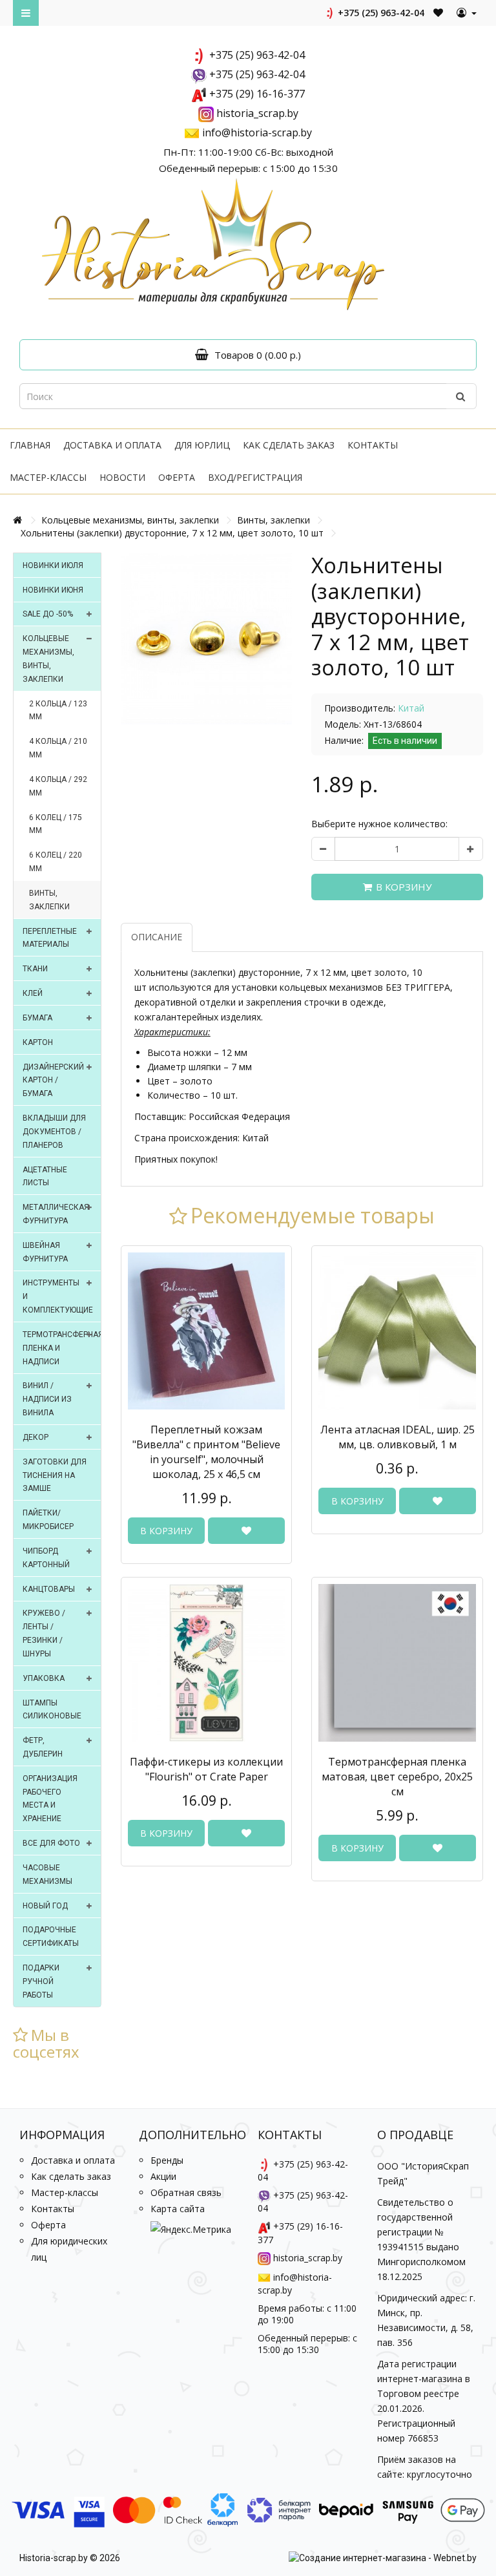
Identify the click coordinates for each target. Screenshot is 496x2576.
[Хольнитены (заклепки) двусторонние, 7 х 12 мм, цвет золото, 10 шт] (207, 639)
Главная (30, 445)
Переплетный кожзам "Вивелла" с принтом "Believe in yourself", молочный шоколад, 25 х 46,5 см (206, 1452)
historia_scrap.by (257, 113)
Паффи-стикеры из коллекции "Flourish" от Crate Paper (206, 1769)
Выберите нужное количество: (379, 824)
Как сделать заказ (289, 445)
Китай (411, 708)
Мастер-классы (48, 477)
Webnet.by (455, 2558)
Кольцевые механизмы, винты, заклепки (130, 520)
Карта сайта (178, 2209)
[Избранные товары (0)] (439, 13)
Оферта (177, 477)
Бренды (167, 2160)
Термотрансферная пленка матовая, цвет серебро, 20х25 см (397, 1777)
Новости (122, 477)
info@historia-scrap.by (257, 132)
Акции (163, 2176)
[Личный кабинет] (467, 13)
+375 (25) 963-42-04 (380, 13)
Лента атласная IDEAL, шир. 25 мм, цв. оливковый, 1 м (398, 1437)
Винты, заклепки (274, 520)
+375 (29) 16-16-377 (257, 94)
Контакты (373, 445)
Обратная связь (186, 2192)
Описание (157, 937)
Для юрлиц (202, 445)
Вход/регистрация (255, 477)
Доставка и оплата (112, 445)
